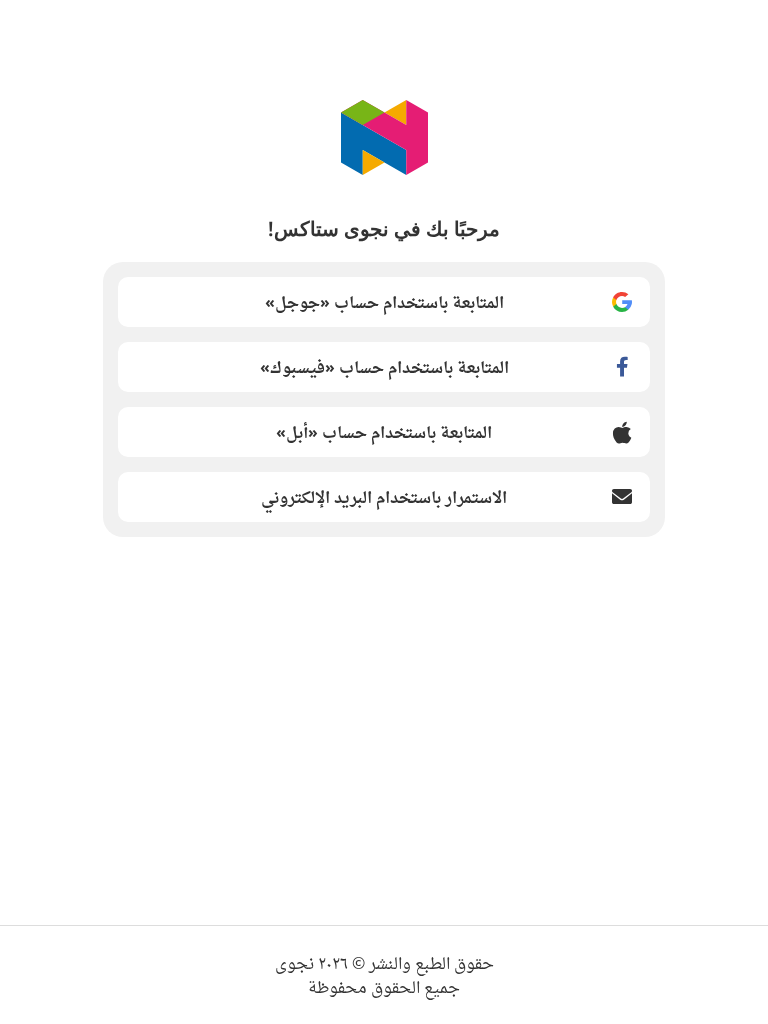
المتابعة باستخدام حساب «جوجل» (384, 302)
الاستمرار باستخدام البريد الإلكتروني (384, 497)
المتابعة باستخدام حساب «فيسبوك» (384, 367)
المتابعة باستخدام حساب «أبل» (384, 432)
